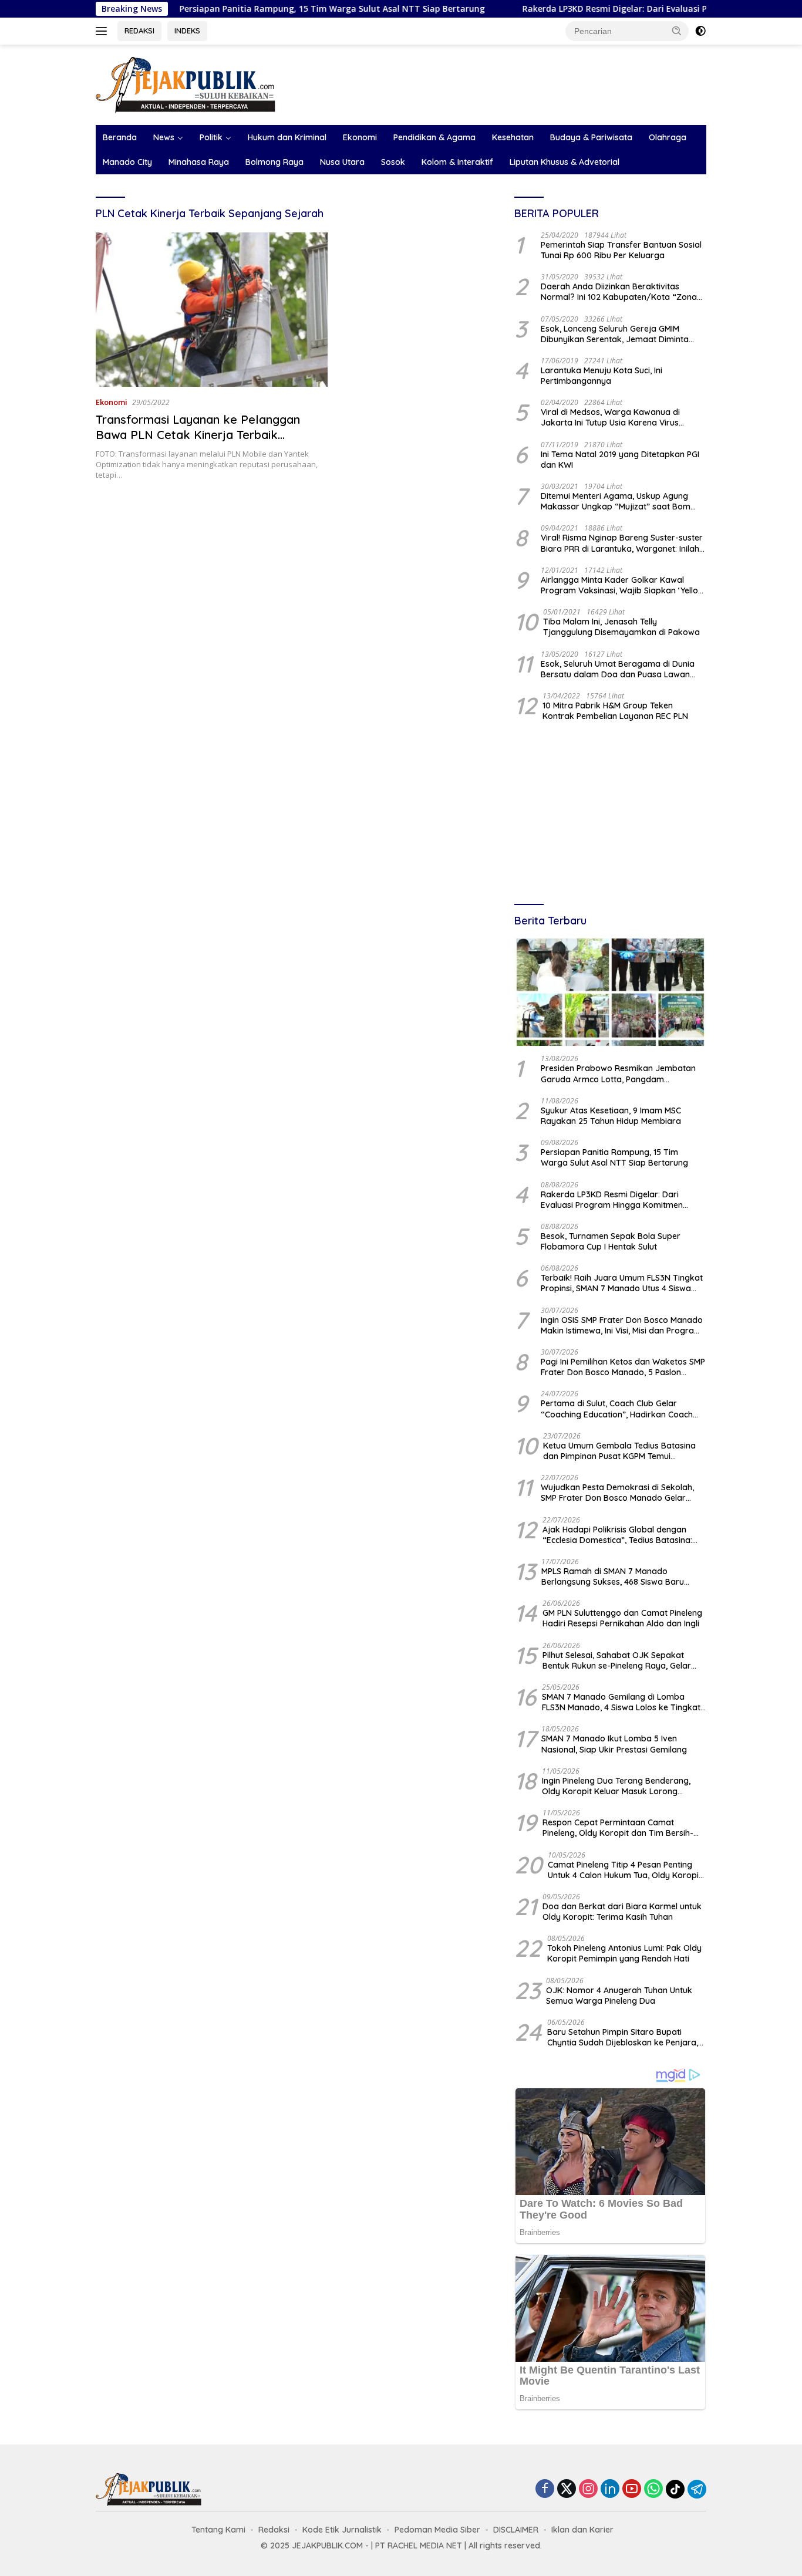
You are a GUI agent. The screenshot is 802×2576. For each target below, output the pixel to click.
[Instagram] (588, 2489)
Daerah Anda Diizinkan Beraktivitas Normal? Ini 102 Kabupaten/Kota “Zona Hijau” (619, 292)
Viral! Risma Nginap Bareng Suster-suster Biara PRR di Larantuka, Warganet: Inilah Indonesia (622, 543)
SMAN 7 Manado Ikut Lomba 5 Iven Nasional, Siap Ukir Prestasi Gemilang (614, 1744)
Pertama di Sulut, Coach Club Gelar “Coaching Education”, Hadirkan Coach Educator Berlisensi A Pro (617, 1409)
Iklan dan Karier (582, 2530)
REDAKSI (139, 31)
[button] (677, 31)
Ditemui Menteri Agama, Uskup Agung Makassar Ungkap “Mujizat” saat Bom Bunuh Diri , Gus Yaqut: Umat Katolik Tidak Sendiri (623, 501)
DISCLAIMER (516, 2530)
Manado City (127, 162)
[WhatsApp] (653, 2489)
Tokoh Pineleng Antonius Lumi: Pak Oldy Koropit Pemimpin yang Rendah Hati (624, 1953)
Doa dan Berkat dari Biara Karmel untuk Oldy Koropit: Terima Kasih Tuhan (622, 1912)
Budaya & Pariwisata (591, 137)
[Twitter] (567, 2489)
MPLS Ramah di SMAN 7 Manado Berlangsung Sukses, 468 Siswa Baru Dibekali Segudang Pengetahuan (613, 1576)
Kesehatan (513, 137)
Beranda (120, 137)
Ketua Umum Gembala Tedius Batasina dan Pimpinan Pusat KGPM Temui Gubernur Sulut (619, 1451)
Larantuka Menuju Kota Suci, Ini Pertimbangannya (601, 376)
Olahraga (668, 137)
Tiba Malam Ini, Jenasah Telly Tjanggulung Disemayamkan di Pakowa (621, 627)
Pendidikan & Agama (434, 137)
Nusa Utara (342, 162)
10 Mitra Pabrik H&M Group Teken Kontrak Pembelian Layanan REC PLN (615, 711)
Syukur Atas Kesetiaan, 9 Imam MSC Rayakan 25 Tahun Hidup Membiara (611, 1116)
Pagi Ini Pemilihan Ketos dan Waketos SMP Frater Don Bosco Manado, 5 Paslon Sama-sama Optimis (623, 1367)
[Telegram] (697, 2489)
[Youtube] (632, 2489)
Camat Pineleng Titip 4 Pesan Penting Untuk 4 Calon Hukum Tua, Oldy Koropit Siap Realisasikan (625, 1870)
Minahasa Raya (199, 162)
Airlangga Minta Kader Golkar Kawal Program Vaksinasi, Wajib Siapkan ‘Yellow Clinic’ (623, 585)
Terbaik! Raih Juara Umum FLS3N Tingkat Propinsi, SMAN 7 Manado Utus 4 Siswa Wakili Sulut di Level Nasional (622, 1283)
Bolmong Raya (274, 162)
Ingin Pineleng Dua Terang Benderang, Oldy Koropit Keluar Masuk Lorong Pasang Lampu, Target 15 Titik (616, 1786)
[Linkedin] (610, 2489)
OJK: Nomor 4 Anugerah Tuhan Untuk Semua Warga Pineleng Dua (619, 1996)
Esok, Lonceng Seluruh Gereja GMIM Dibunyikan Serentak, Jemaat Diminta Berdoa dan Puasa (615, 334)
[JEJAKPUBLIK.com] (186, 84)
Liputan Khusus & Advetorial (565, 162)
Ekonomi (360, 137)
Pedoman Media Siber (437, 2530)
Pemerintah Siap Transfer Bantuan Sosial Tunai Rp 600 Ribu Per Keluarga (621, 250)
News (164, 137)
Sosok (393, 162)
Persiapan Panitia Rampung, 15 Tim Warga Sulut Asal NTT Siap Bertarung (263, 9)
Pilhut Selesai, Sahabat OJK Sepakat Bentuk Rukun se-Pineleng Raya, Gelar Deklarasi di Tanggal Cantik (617, 1660)
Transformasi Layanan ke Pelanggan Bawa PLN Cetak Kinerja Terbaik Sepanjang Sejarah (198, 435)
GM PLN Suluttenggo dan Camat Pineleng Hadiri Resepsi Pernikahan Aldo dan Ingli (622, 1618)
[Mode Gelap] (700, 31)
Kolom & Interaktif (457, 162)
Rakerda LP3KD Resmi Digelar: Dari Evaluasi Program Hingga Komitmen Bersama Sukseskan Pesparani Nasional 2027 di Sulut (620, 1200)
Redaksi (274, 2530)
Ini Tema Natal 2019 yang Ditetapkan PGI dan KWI (620, 460)
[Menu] (104, 31)
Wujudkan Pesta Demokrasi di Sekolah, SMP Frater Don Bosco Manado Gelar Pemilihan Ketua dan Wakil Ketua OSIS (617, 1493)
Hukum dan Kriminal (287, 137)
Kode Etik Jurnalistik (342, 2530)
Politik (211, 137)
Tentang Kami (218, 2530)
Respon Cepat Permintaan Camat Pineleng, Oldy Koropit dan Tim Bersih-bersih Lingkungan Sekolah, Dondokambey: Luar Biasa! (618, 1828)
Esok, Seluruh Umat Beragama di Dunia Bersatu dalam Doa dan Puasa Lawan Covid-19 (618, 669)
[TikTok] (675, 2489)
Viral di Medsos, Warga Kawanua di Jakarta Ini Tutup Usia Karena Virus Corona (610, 417)
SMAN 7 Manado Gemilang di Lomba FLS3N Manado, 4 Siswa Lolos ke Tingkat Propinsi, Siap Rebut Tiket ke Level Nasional (621, 1702)
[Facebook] (545, 2489)
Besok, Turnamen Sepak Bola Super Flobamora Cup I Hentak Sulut (611, 1241)
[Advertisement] (610, 814)
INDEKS (187, 31)
